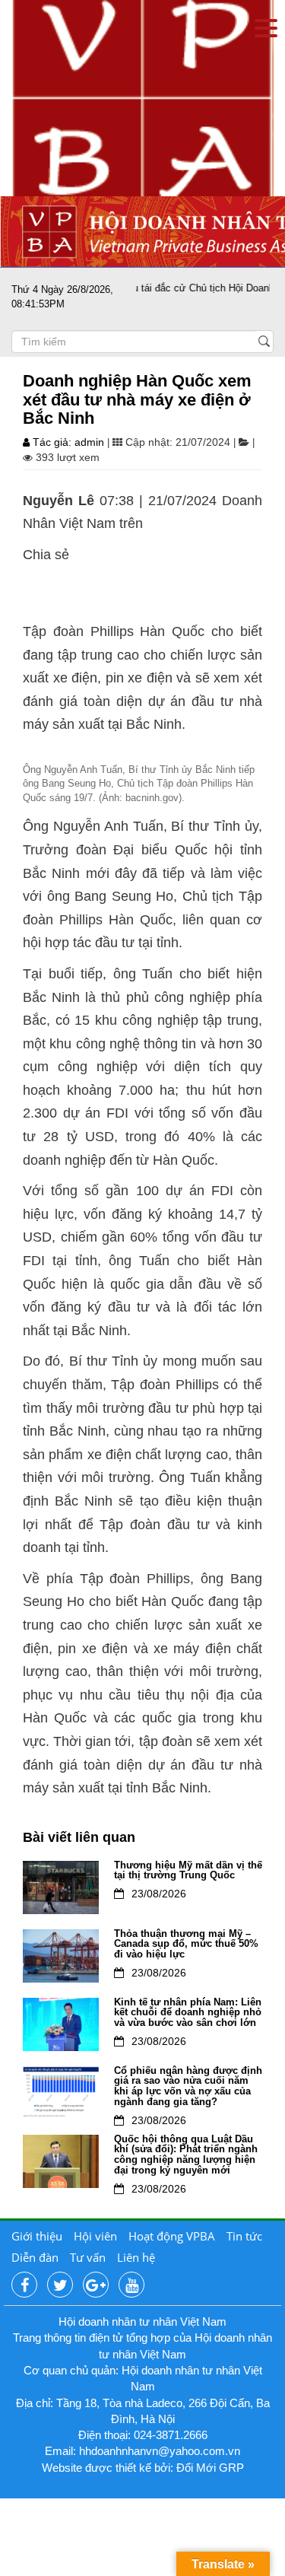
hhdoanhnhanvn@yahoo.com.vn (160, 2451)
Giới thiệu (37, 2236)
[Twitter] (60, 2285)
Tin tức (244, 2236)
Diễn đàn (35, 2257)
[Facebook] (24, 2285)
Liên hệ (136, 2257)
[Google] (96, 2285)
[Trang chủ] (142, 97)
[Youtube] (131, 2285)
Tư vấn (88, 2257)
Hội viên (95, 2236)
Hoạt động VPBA (172, 2236)
